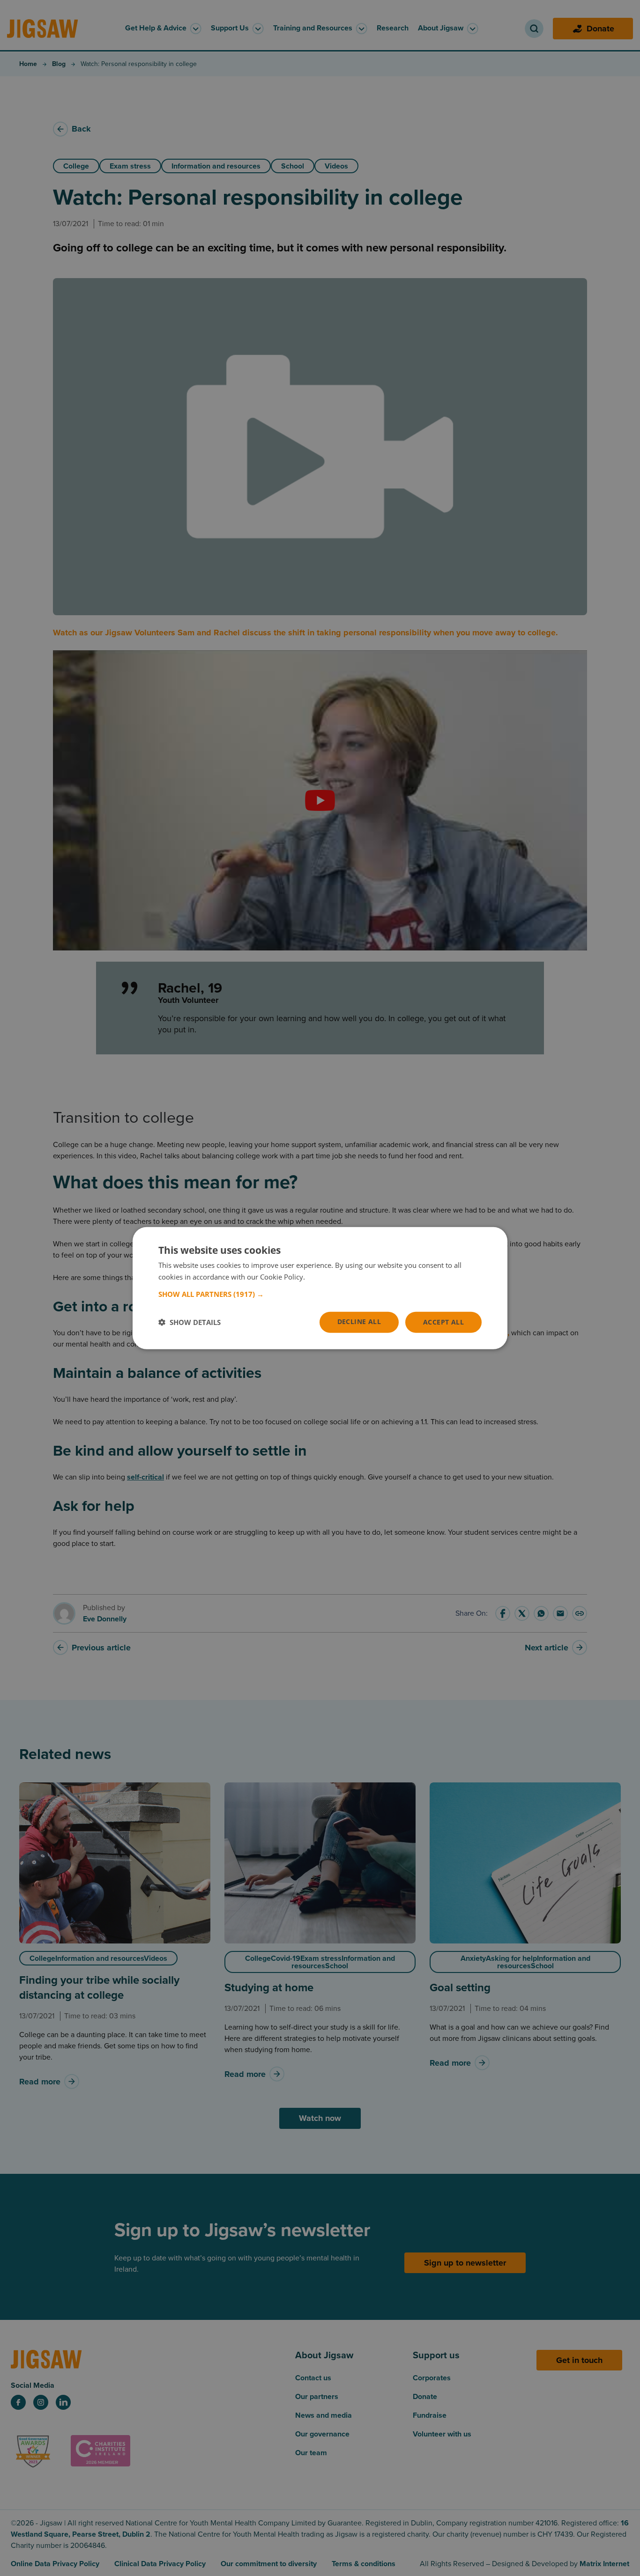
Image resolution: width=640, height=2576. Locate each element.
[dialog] (320, 1288)
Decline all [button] (359, 1321)
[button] (320, 1294)
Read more (324, 1277)
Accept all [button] (443, 1322)
